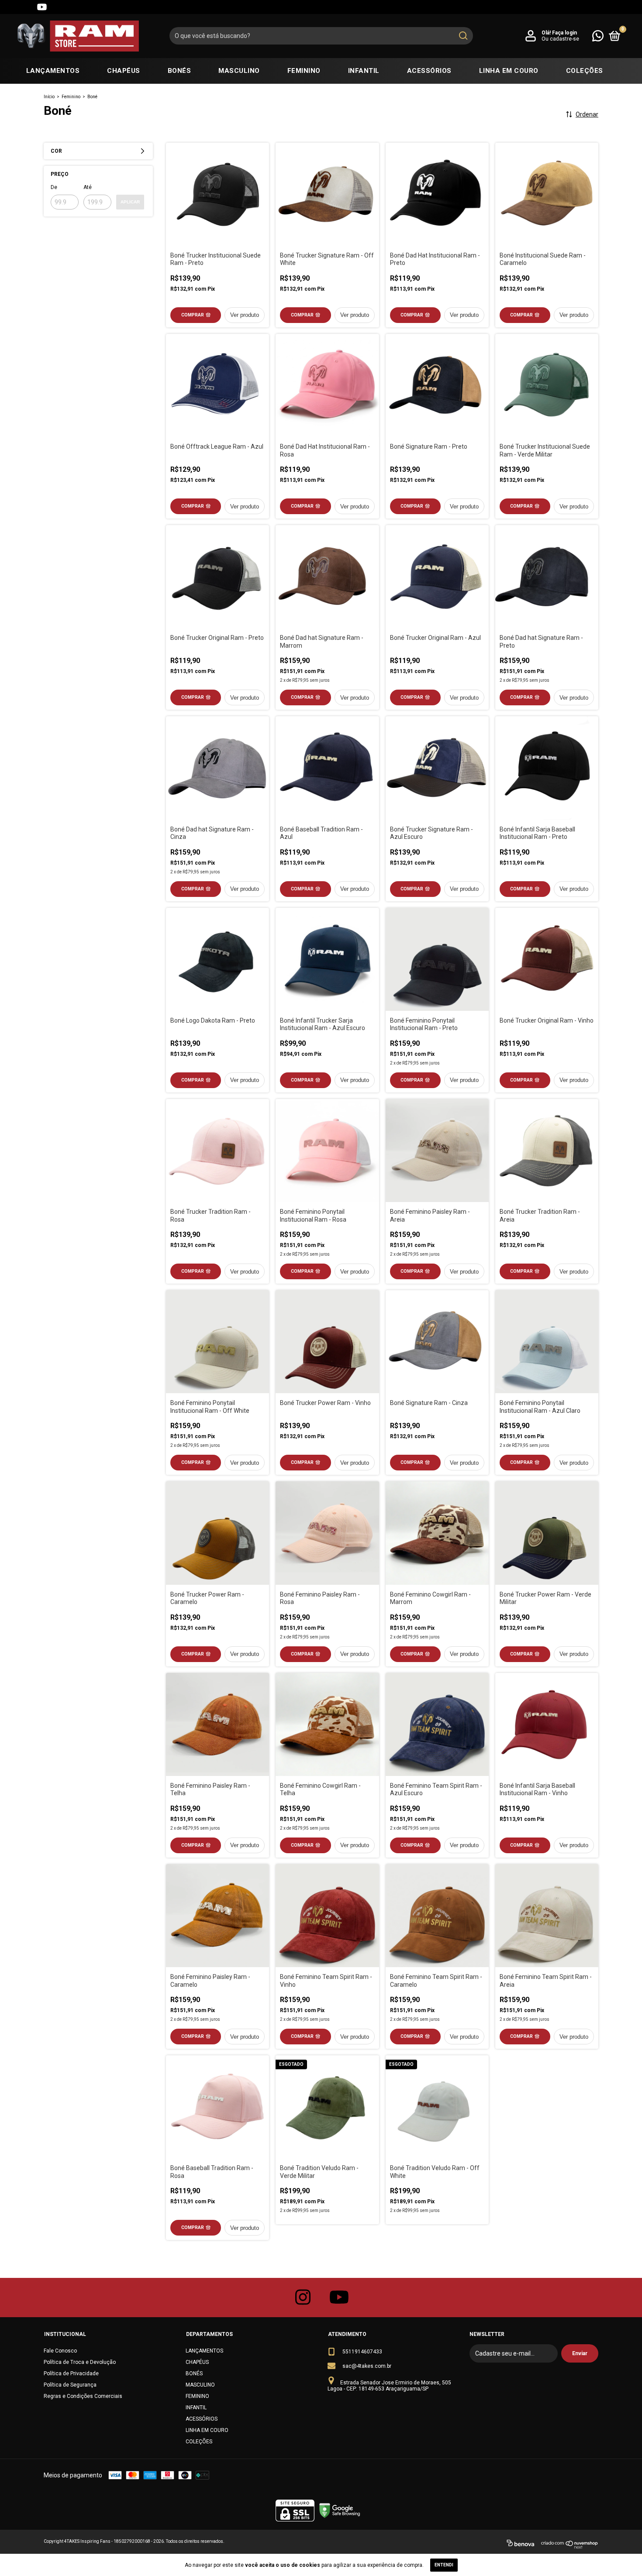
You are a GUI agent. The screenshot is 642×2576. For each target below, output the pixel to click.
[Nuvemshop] (570, 2545)
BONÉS (179, 71)
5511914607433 (362, 2352)
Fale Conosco (60, 2351)
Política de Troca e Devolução (80, 2362)
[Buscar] (463, 36)
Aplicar (130, 202)
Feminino (71, 97)
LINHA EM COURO (509, 71)
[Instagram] (10, 7)
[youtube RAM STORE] (339, 2298)
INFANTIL (364, 71)
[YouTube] (42, 7)
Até (88, 187)
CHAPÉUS (124, 71)
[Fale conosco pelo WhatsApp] (598, 36)
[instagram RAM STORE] (303, 2298)
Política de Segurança (70, 2385)
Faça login (564, 33)
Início (49, 97)
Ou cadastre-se (560, 39)
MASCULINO (239, 71)
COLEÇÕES (585, 71)
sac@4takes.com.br (367, 2366)
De (54, 187)
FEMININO (304, 71)
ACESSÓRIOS (429, 71)
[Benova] (520, 2545)
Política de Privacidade (71, 2373)
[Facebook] (26, 7)
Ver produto (245, 315)
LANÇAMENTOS (53, 71)
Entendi (444, 2565)
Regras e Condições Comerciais (83, 2396)
